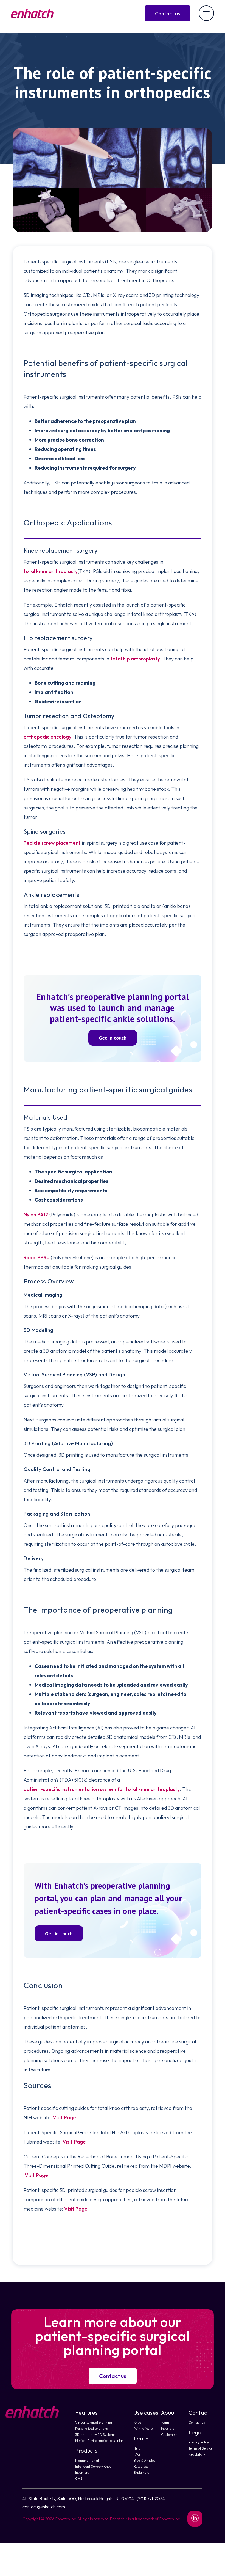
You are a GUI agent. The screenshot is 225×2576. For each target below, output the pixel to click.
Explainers (141, 2472)
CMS (79, 2479)
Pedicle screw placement (52, 843)
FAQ (137, 2454)
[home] (32, 13)
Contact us (113, 2376)
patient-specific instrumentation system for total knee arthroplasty (102, 1789)
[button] (206, 13)
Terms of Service (200, 2448)
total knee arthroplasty (51, 571)
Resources (141, 2466)
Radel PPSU (37, 1257)
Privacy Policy (199, 2442)
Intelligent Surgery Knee (93, 2466)
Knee (137, 2422)
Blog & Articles (144, 2460)
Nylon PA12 (36, 1215)
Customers (169, 2435)
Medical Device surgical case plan (99, 2441)
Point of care (143, 2428)
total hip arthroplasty (135, 659)
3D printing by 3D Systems (95, 2435)
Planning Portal (87, 2460)
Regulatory (197, 2454)
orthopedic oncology (47, 737)
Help (137, 2448)
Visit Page (64, 2118)
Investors (168, 2428)
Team (165, 2422)
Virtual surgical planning (94, 2422)
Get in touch (113, 1038)
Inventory (82, 2472)
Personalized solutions (91, 2428)
